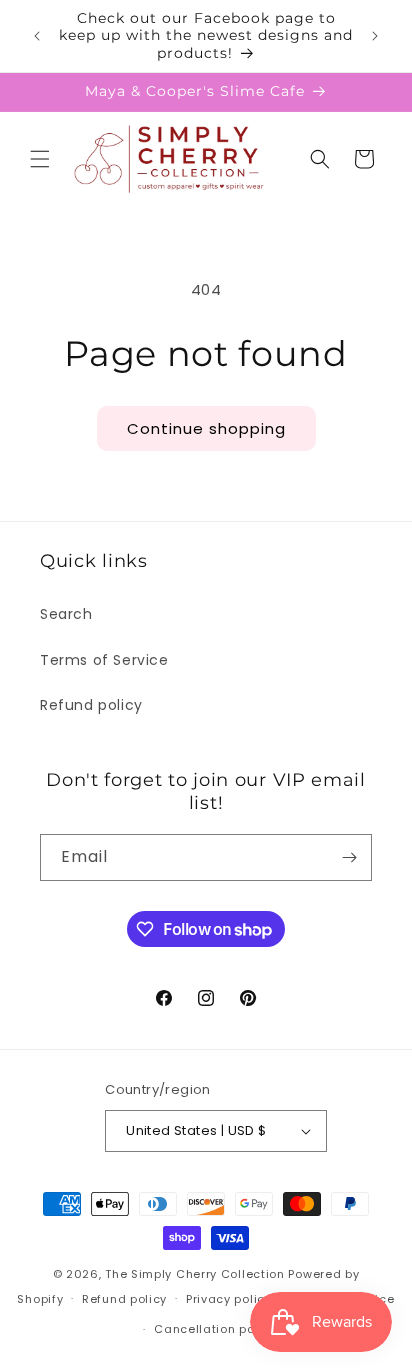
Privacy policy (229, 1299)
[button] (40, 159)
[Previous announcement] (37, 36)
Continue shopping (206, 428)
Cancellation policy (215, 1329)
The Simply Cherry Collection (195, 1274)
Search (66, 614)
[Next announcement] (375, 36)
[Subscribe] (349, 857)
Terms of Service (104, 660)
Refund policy (91, 705)
